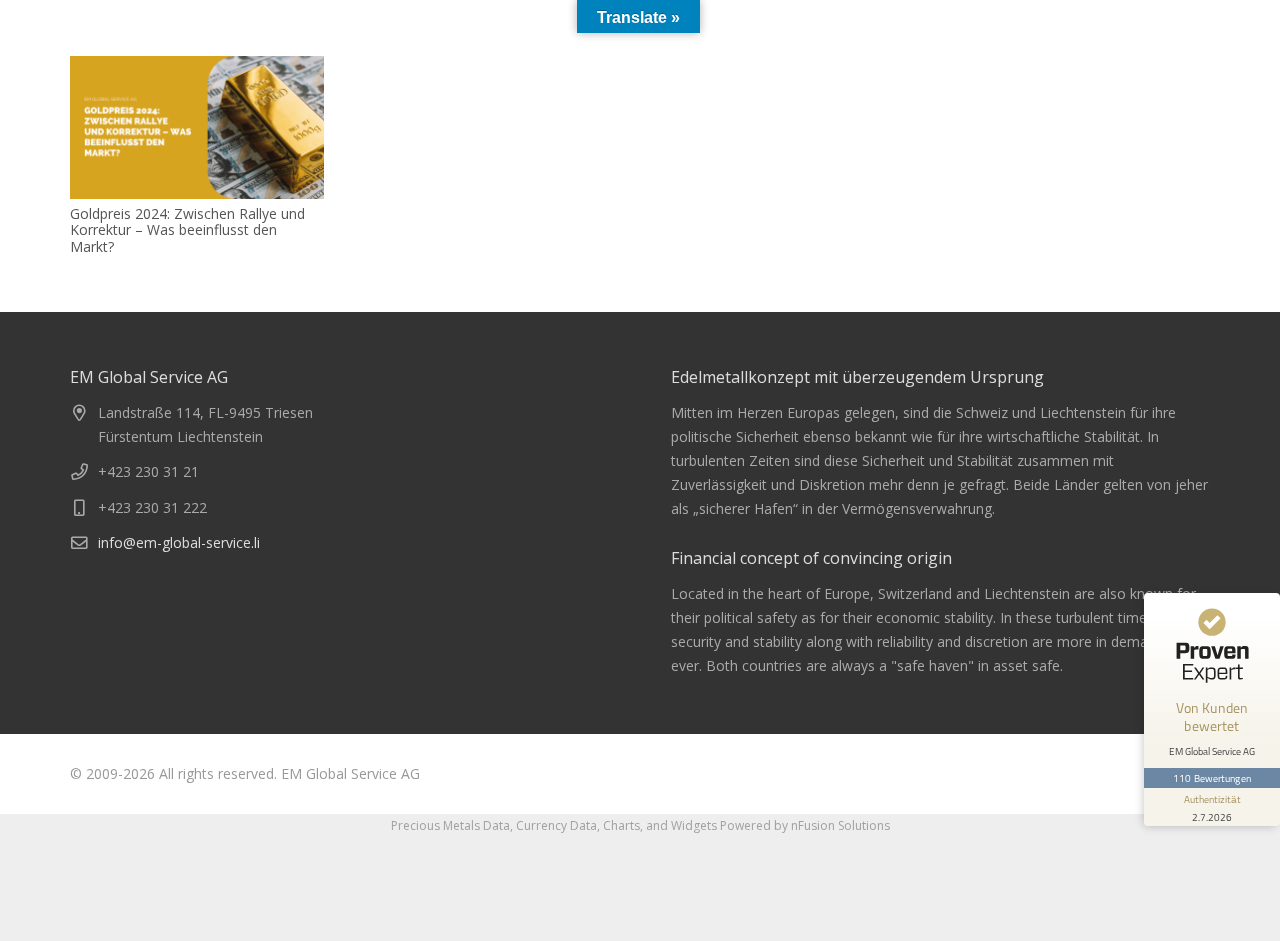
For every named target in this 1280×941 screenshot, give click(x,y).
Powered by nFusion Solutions (805, 825)
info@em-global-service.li (179, 542)
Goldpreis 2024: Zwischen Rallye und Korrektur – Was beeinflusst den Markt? (187, 230)
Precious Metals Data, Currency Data (494, 825)
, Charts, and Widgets (657, 825)
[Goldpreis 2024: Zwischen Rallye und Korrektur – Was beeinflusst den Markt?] (197, 127)
